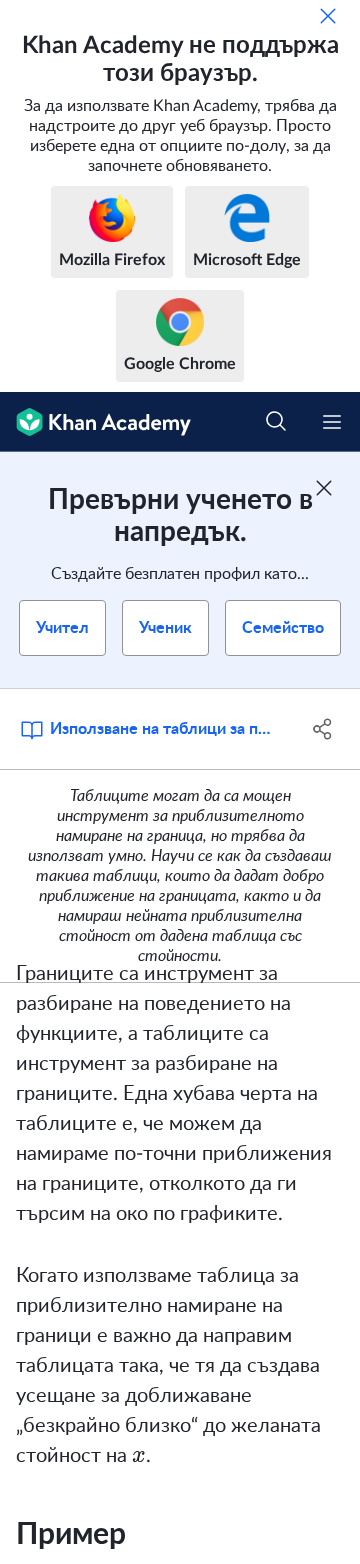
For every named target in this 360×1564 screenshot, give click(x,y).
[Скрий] (328, 16)
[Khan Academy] (95, 422)
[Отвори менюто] (332, 422)
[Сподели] (323, 729)
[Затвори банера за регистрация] (324, 488)
